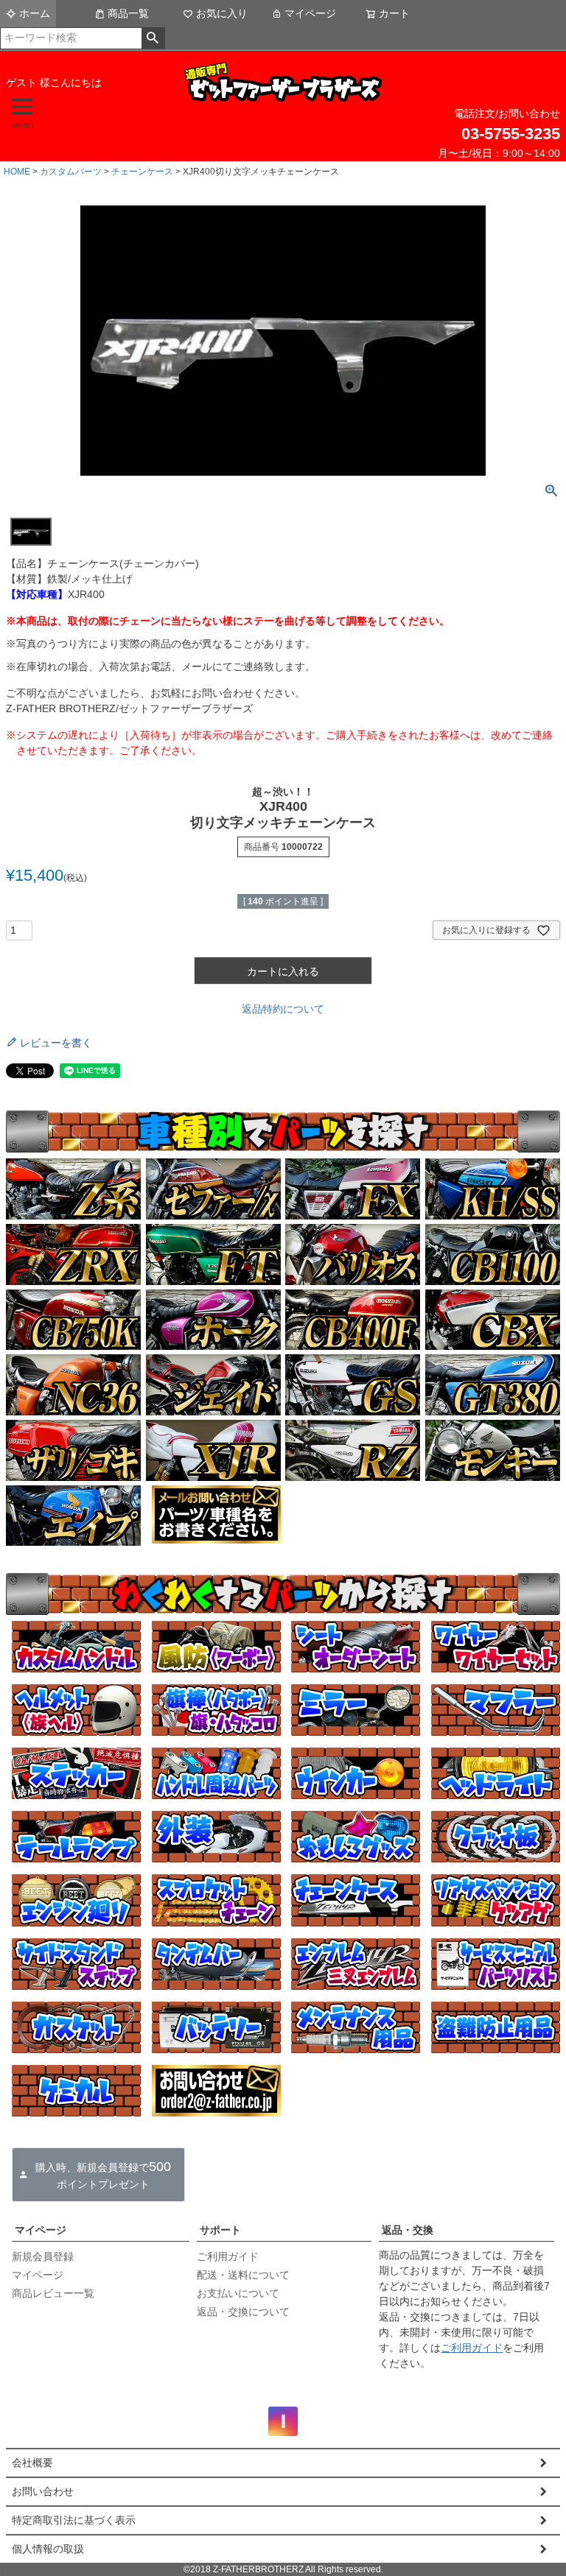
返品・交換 (408, 2230)
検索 (153, 38)
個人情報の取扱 (48, 2549)
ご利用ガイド (228, 2256)
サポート (220, 2230)
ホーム (35, 13)
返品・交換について (243, 2312)
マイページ (310, 13)
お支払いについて (238, 2293)
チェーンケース (142, 172)
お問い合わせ (43, 2491)
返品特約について (283, 1009)
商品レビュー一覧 (53, 2293)
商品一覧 (128, 13)
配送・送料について (243, 2275)
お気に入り (222, 13)
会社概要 (32, 2463)
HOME (17, 172)
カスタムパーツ (71, 172)
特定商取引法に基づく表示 (74, 2520)
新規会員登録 (43, 2256)
